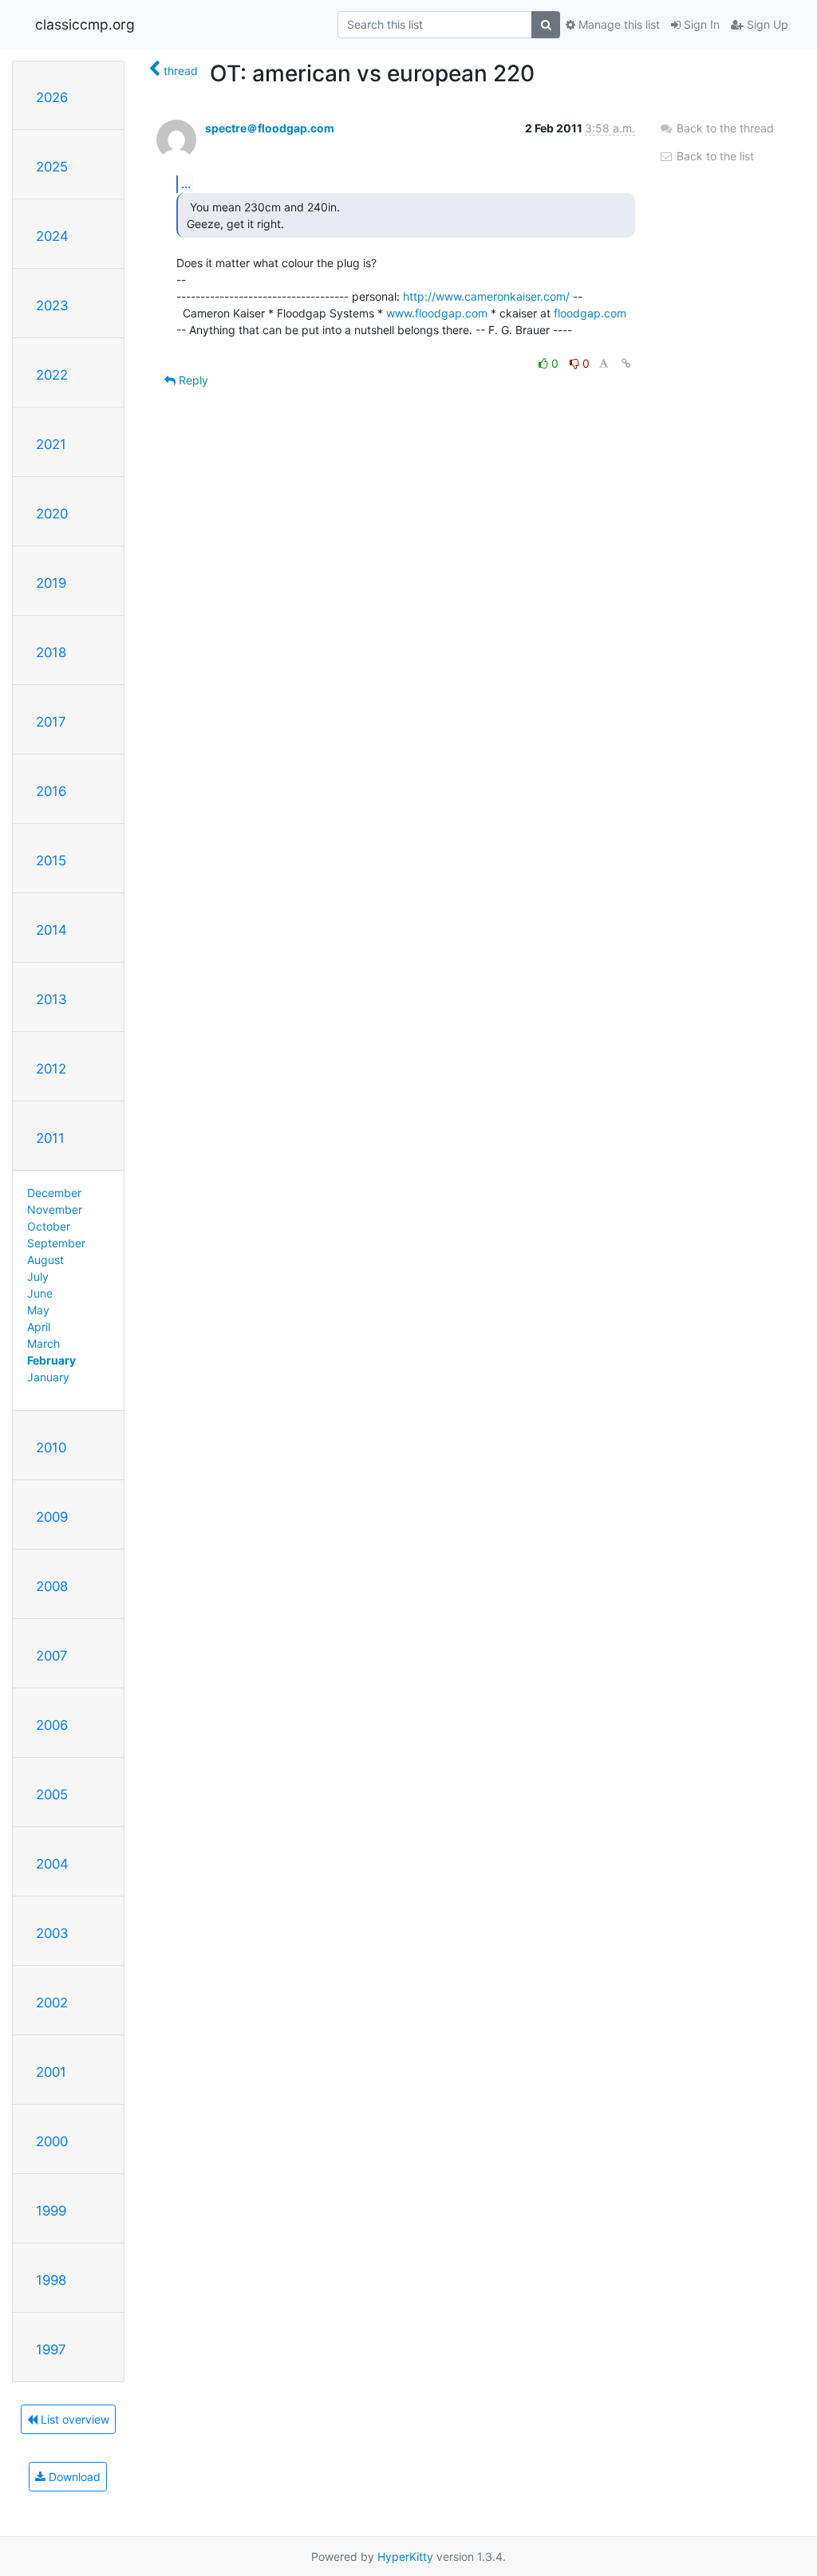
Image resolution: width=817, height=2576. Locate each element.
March (43, 1343)
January (48, 1377)
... (186, 183)
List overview (73, 2419)
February (51, 1360)
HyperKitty (405, 2556)
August (45, 1260)
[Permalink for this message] (626, 363)
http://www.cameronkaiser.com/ (486, 296)
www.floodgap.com (437, 313)
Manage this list (618, 24)
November (55, 1209)
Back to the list (714, 156)
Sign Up (766, 24)
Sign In (700, 24)
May (38, 1310)
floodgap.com (590, 313)
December (54, 1193)
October (49, 1226)
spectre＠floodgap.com (270, 128)
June (40, 1293)
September (56, 1243)
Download (73, 2477)
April (39, 1327)
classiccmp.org (85, 24)
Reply (192, 380)
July (38, 1276)
